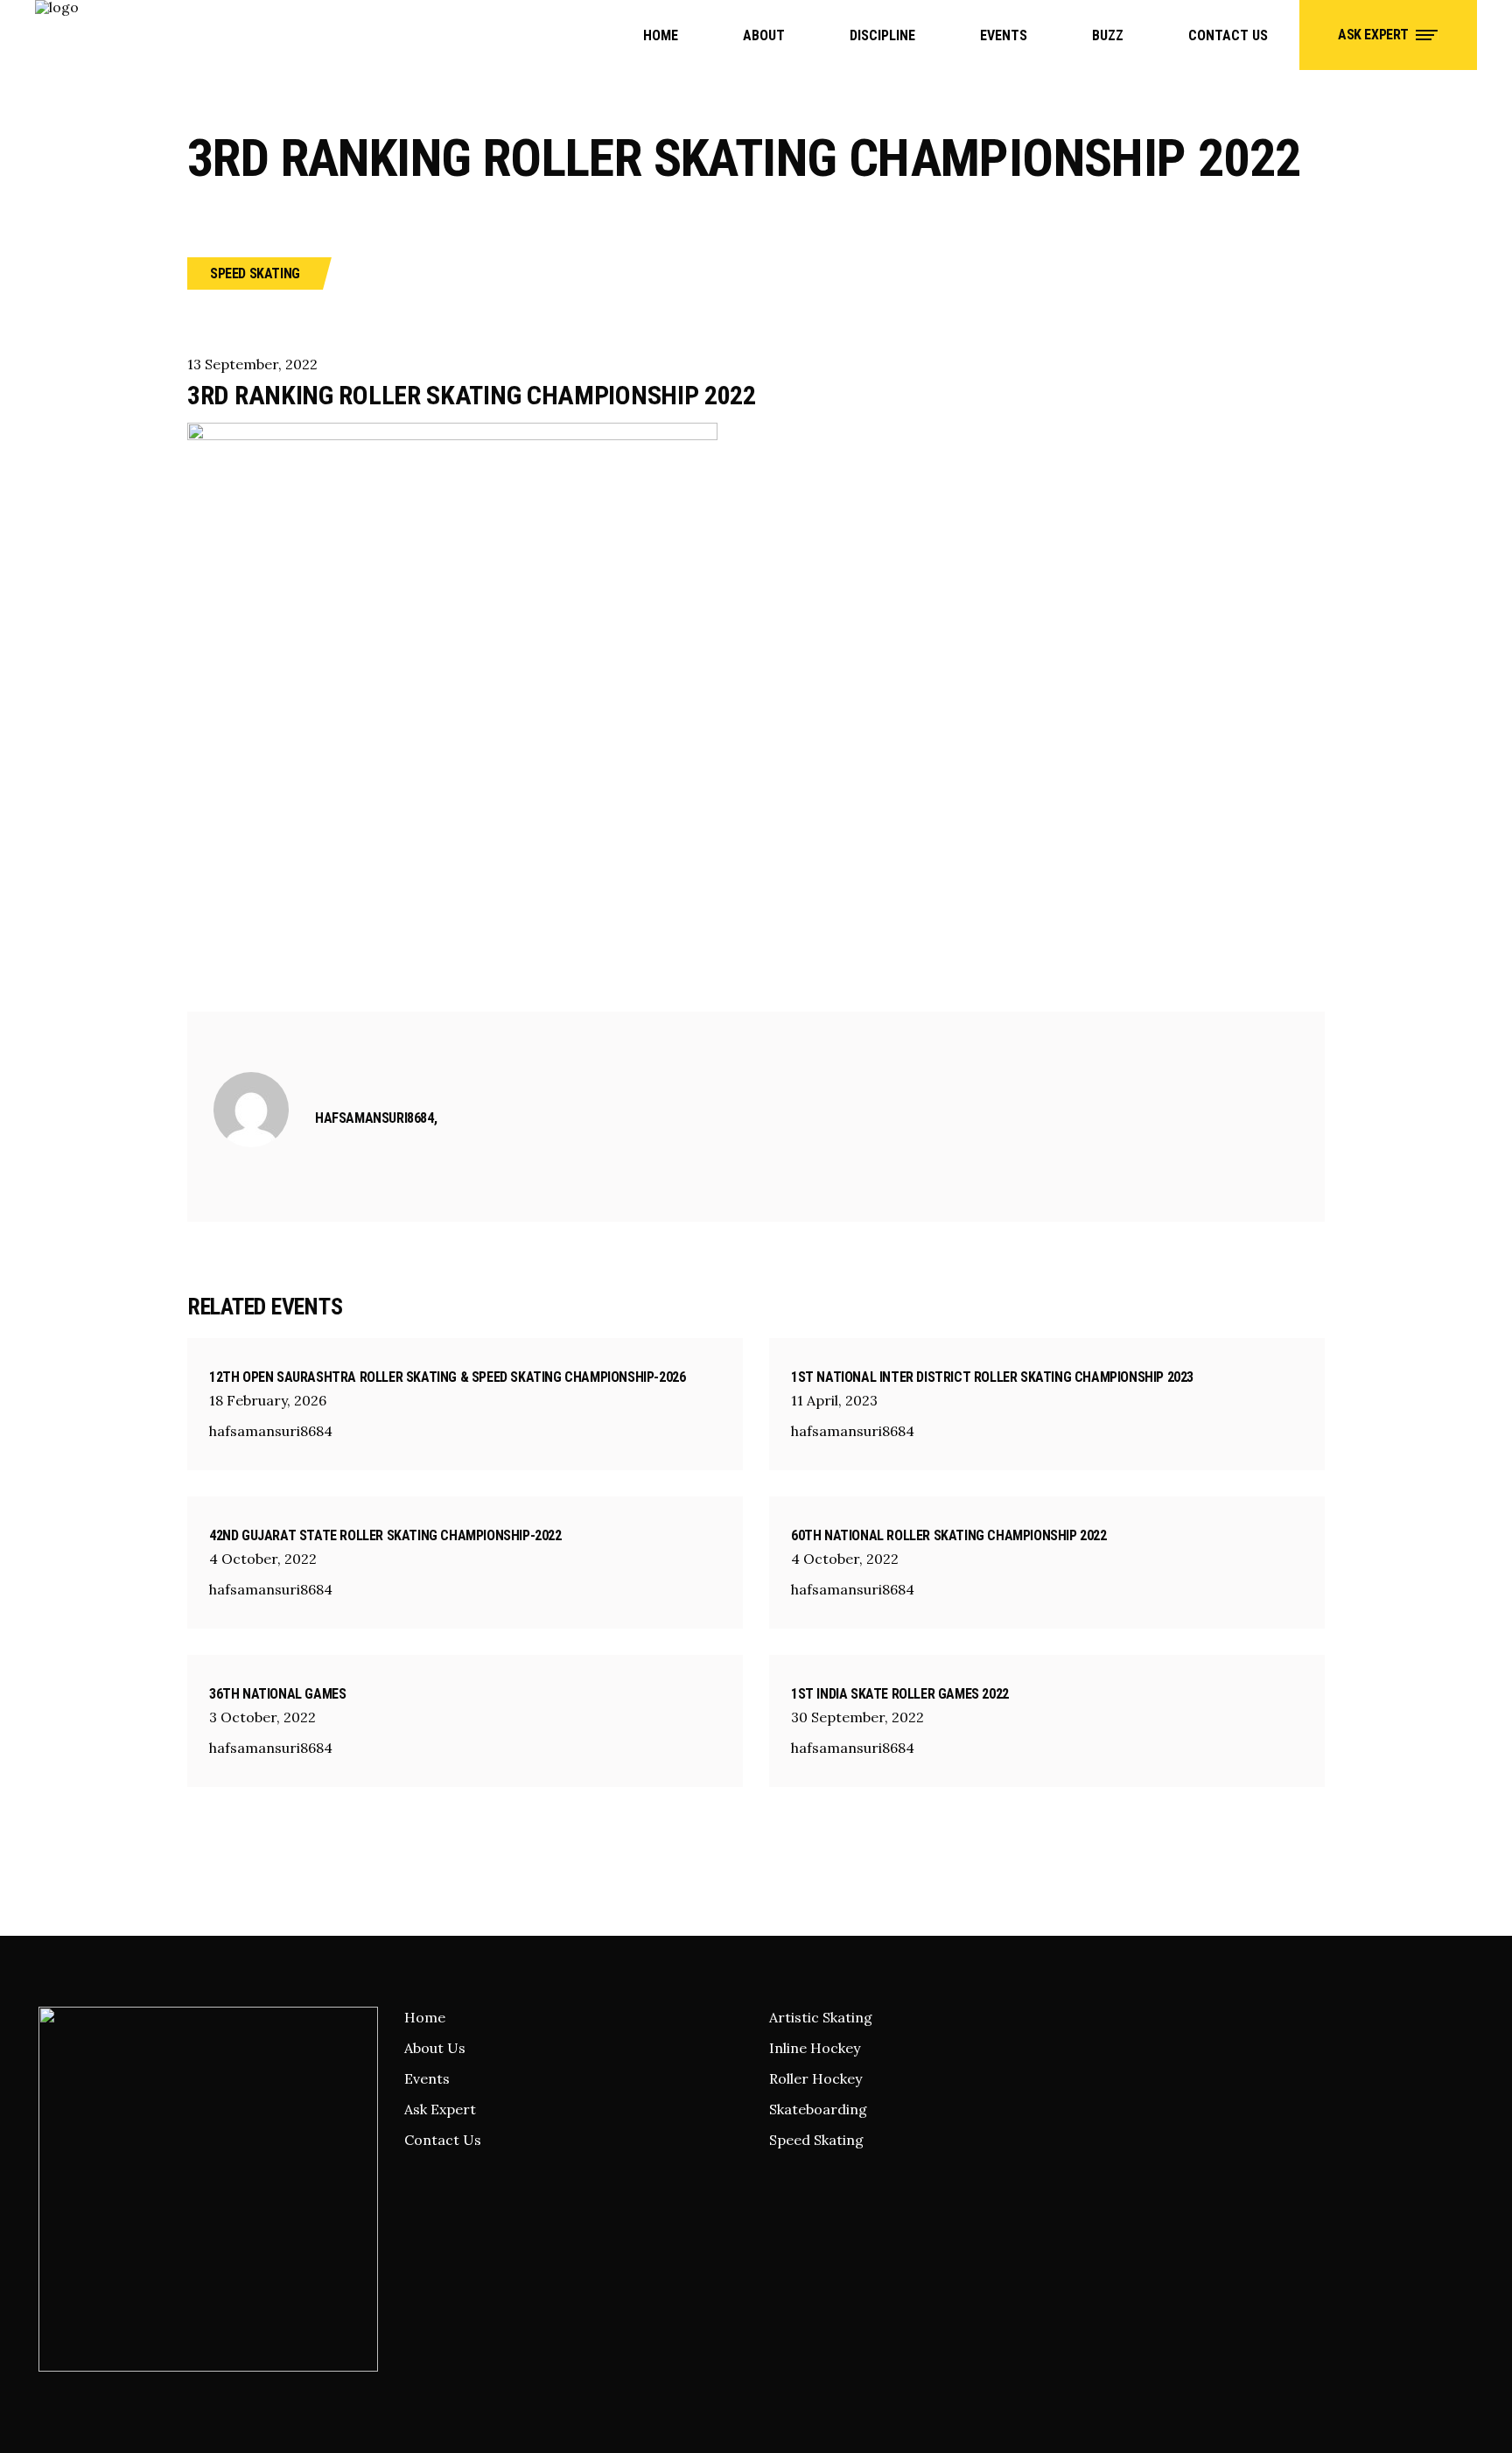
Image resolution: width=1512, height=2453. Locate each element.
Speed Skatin (812, 2140)
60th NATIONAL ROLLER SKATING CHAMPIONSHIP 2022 (949, 1535)
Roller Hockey (815, 2078)
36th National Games (277, 1694)
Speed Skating (255, 273)
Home (425, 2017)
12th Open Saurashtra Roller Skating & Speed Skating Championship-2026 (447, 1377)
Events (427, 2078)
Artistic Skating (821, 2017)
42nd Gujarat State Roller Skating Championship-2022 (385, 1535)
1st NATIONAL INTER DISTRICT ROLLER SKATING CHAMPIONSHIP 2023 (992, 1377)
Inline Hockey (815, 2048)
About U (431, 2048)
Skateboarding (818, 2109)
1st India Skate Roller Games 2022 (900, 1694)
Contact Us (443, 2140)
